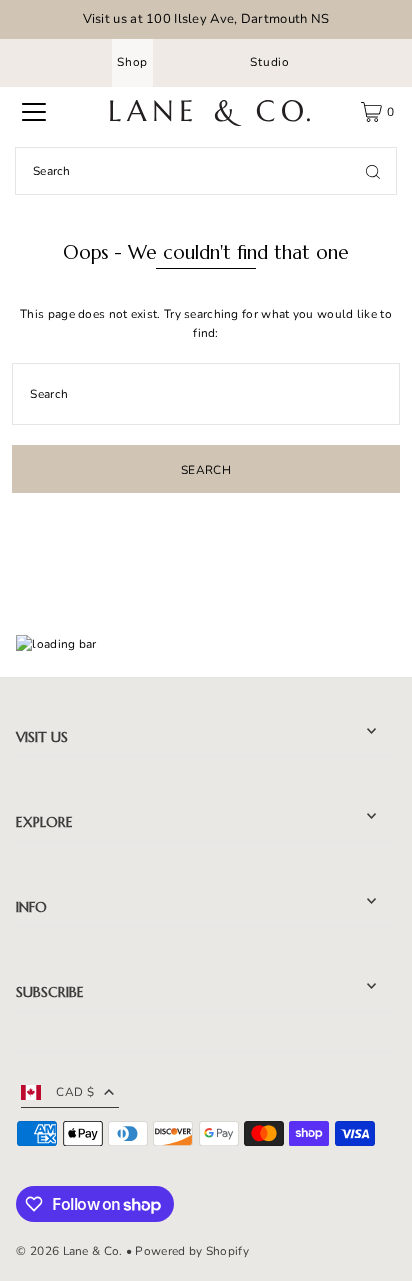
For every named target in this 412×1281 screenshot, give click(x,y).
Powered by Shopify (191, 1251)
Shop (132, 62)
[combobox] (206, 171)
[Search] (373, 171)
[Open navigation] (34, 112)
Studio (270, 62)
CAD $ (75, 1092)
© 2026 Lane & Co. (69, 1251)
